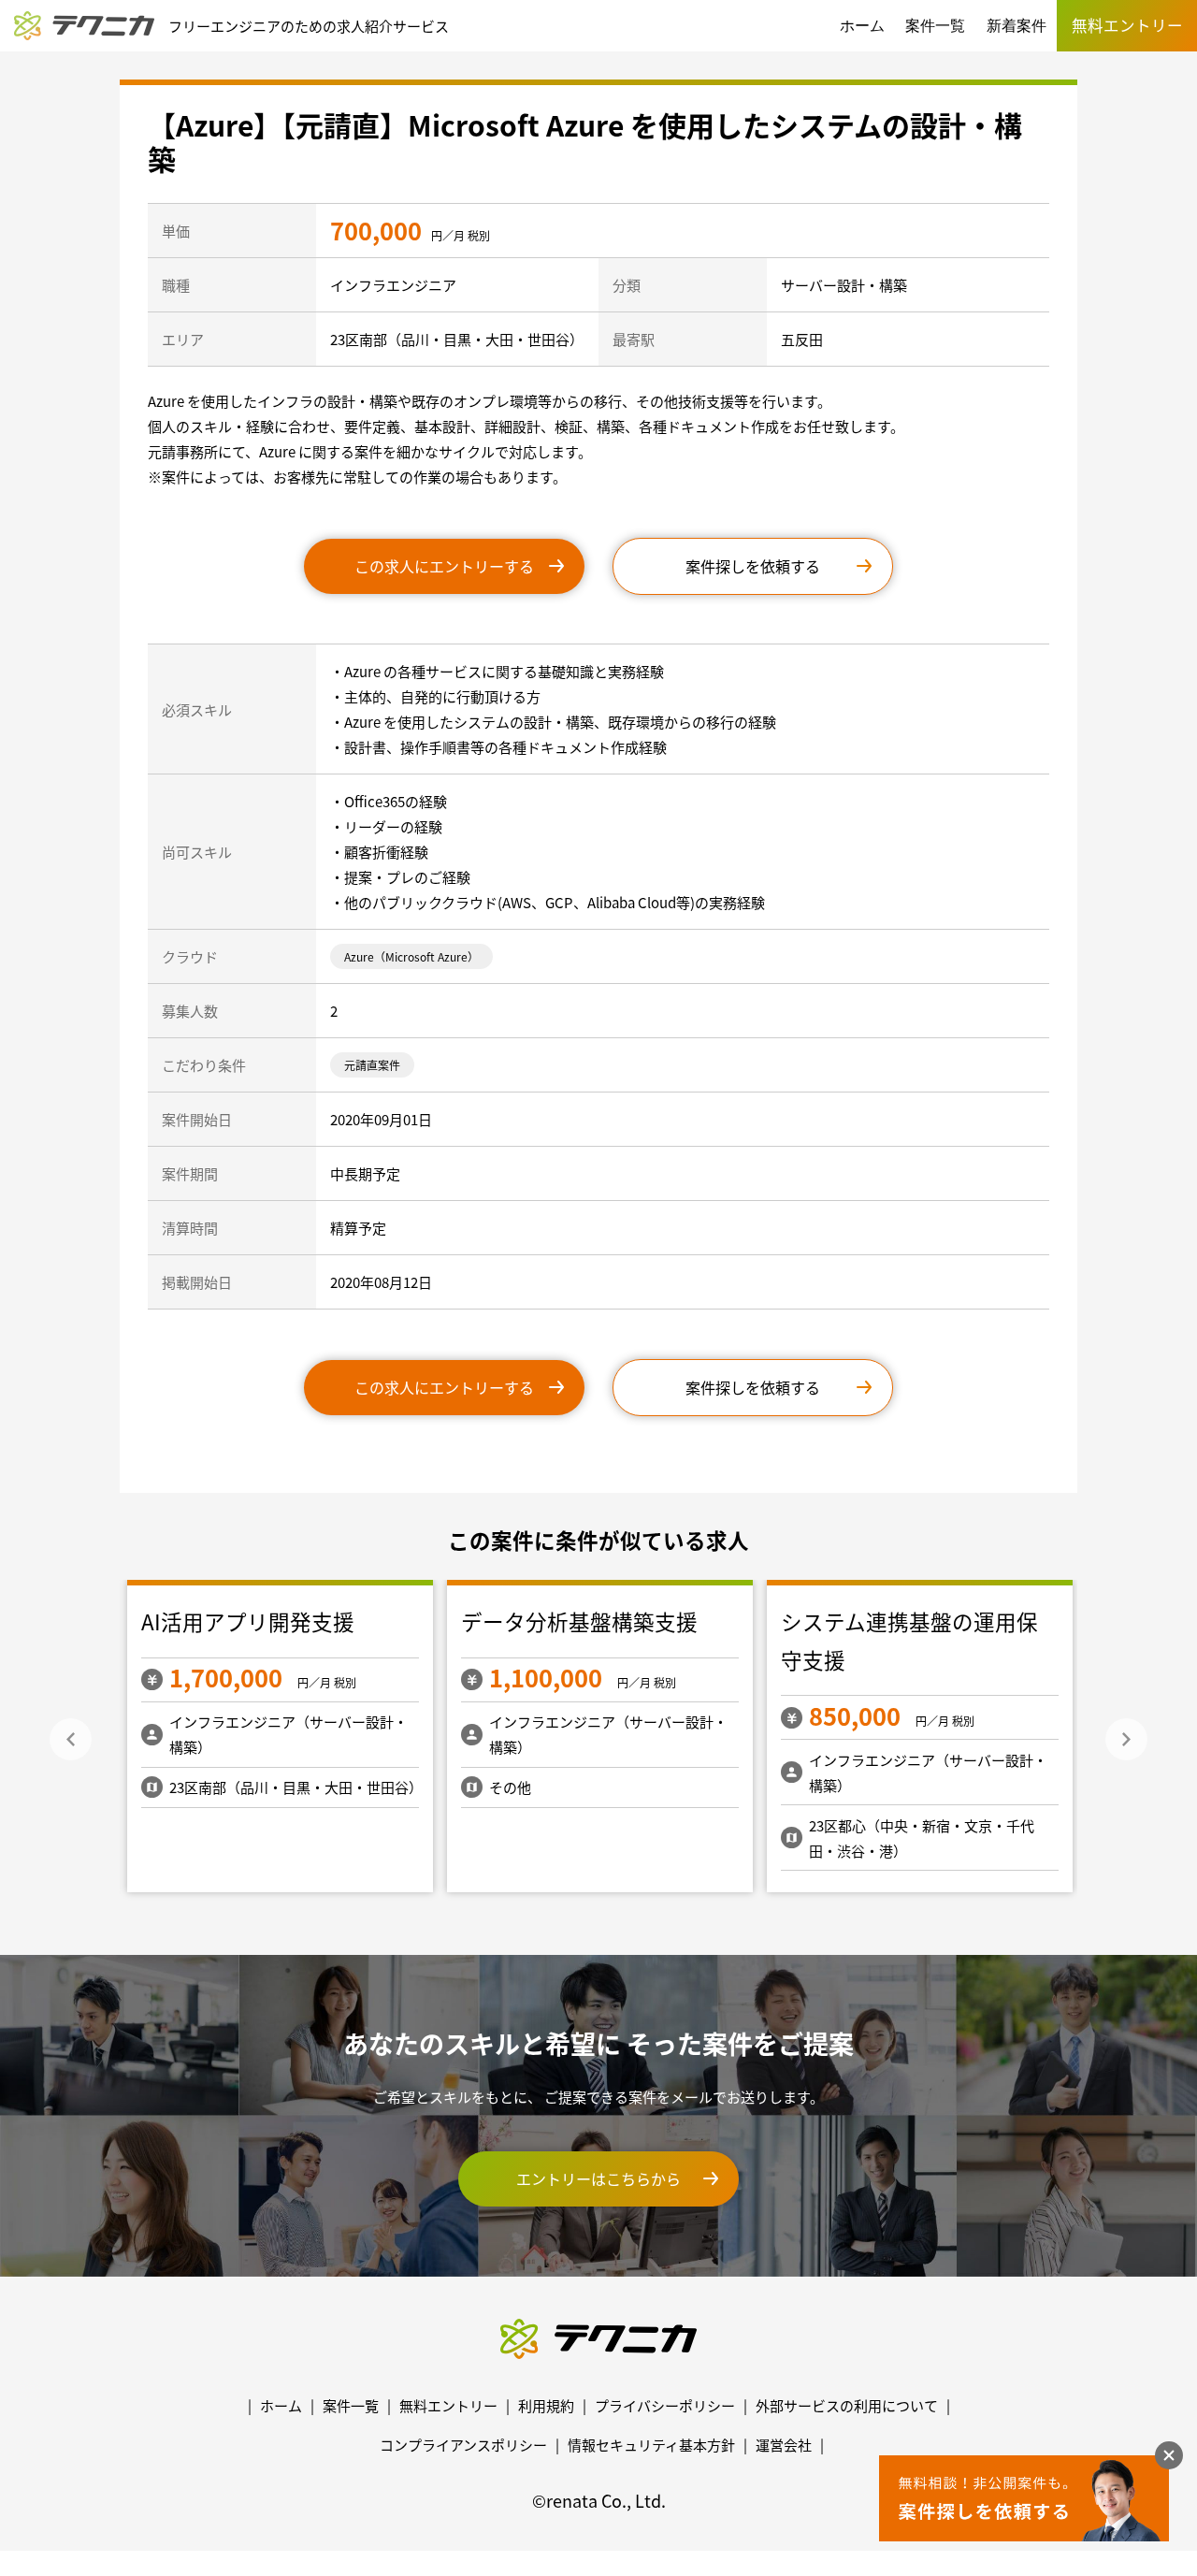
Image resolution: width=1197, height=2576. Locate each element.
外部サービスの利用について (847, 2405)
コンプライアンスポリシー (463, 2445)
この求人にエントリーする (444, 566)
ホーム (862, 26)
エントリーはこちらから (598, 2178)
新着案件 (1017, 26)
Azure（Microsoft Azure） (411, 956)
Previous (71, 1739)
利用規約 (546, 2405)
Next (1126, 1739)
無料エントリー (448, 2405)
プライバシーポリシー (665, 2405)
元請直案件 (372, 1065)
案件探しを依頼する (753, 566)
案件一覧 (935, 26)
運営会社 (784, 2445)
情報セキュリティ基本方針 (651, 2445)
